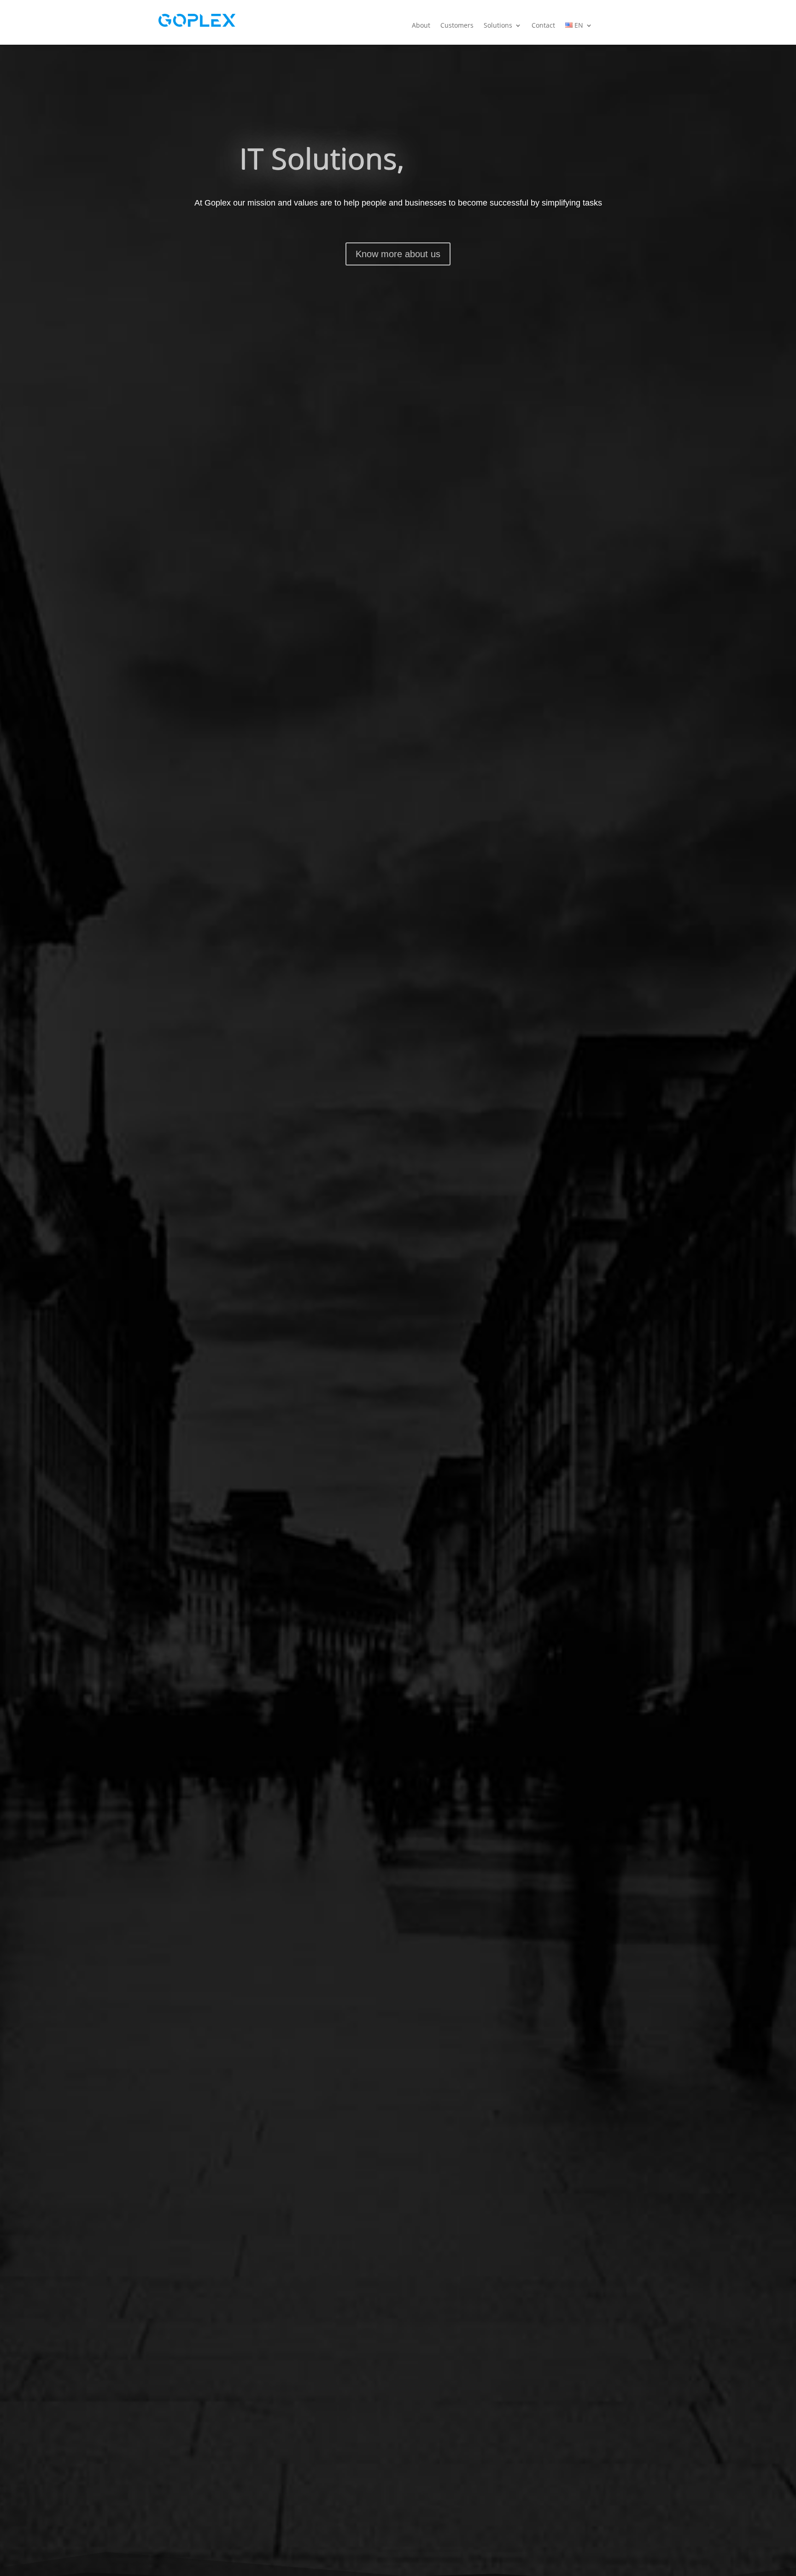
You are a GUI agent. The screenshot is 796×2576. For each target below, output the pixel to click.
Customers (457, 25)
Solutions (498, 25)
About (421, 25)
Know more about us (398, 254)
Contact (543, 25)
